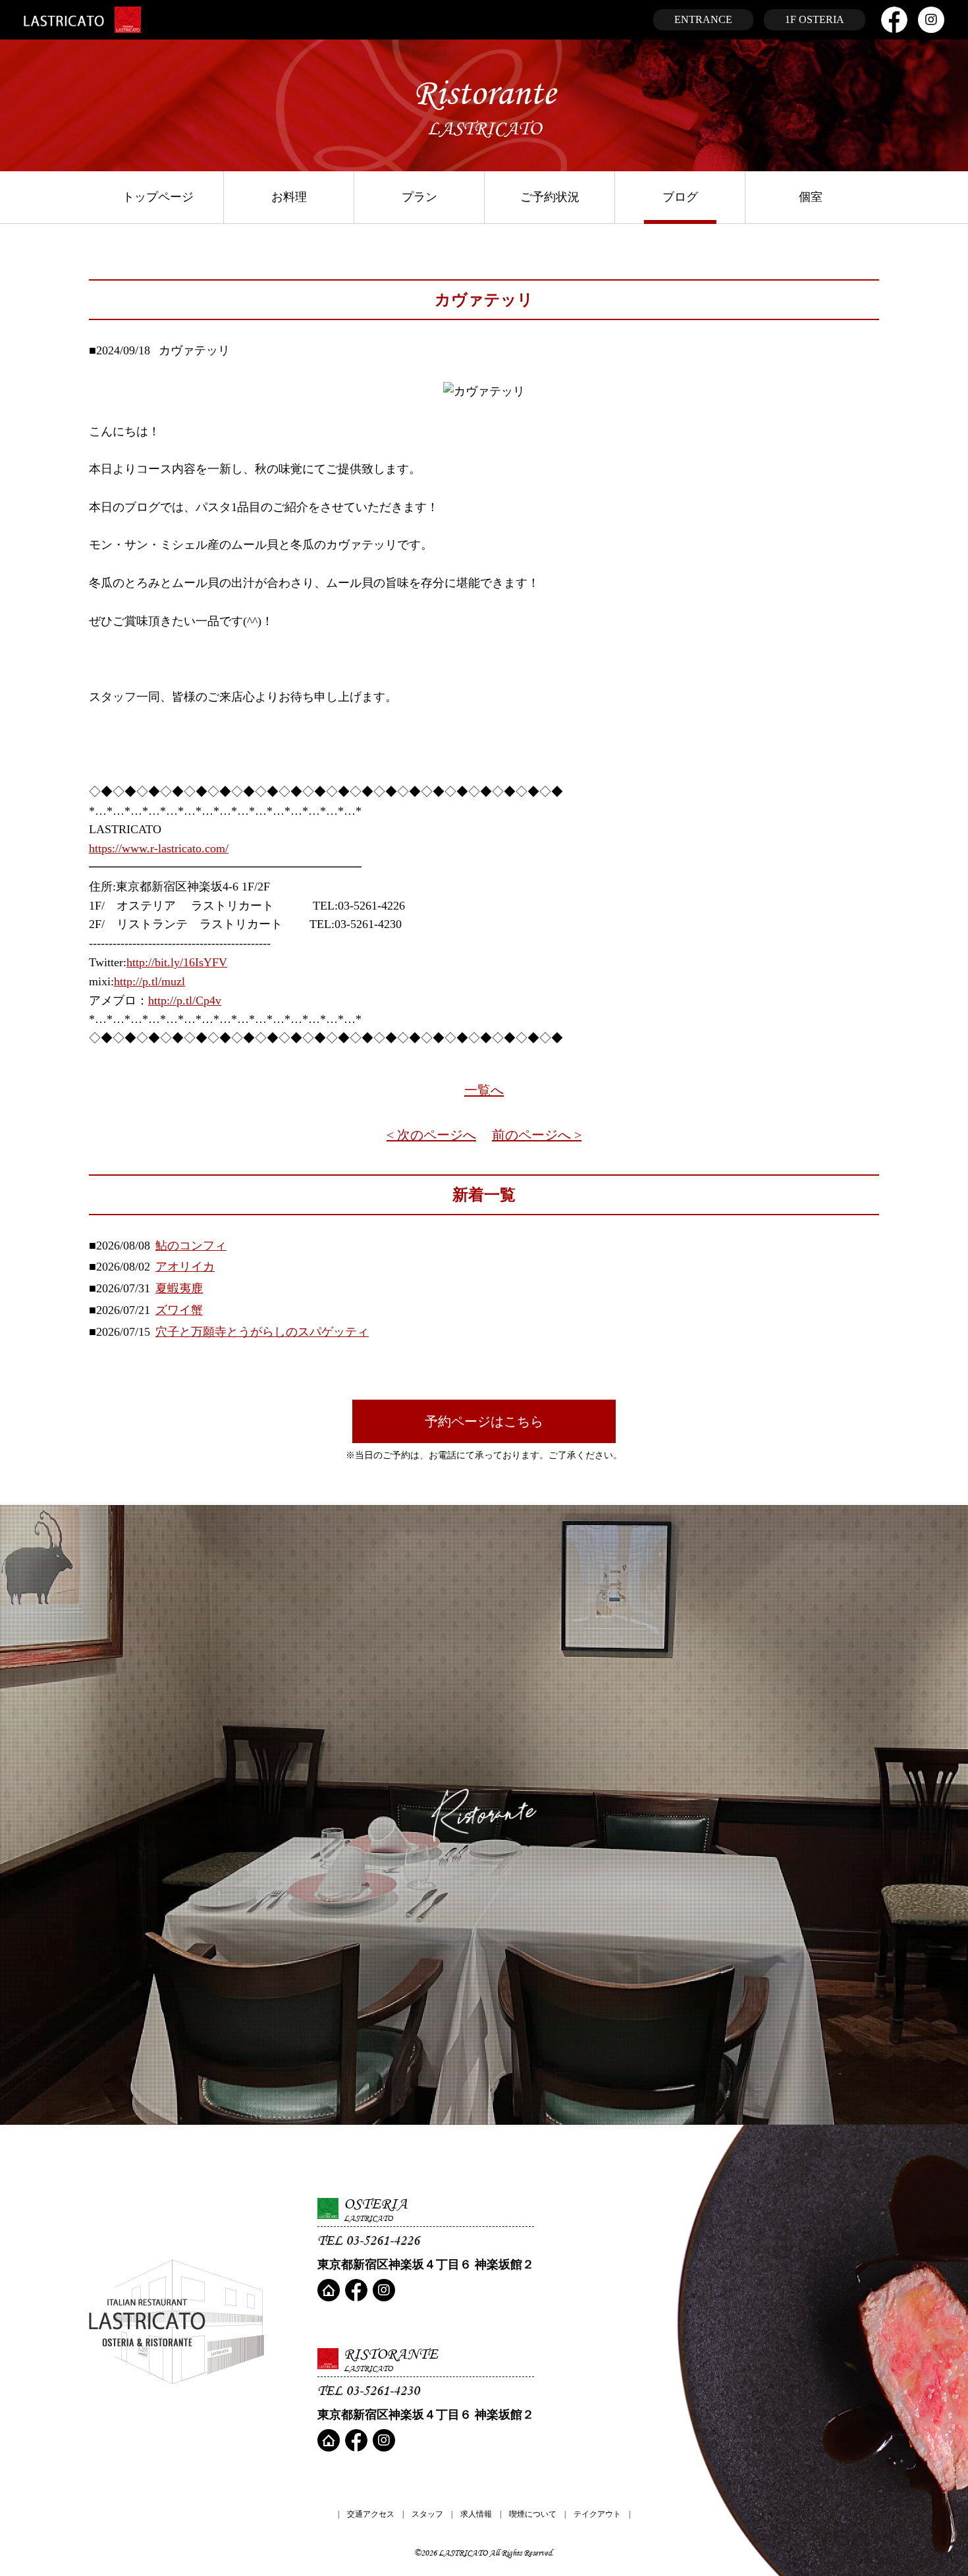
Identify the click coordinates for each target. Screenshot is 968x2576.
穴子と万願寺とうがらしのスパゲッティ (262, 1332)
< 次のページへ (431, 1135)
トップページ (158, 197)
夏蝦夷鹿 (179, 1288)
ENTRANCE (703, 19)
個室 (811, 197)
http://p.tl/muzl (149, 981)
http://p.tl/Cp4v (185, 1000)
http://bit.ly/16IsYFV (177, 962)
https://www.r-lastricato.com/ (159, 848)
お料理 (289, 197)
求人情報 (476, 2514)
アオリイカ (185, 1267)
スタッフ (427, 2514)
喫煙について (533, 2514)
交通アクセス (371, 2514)
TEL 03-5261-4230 (368, 2390)
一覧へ (484, 1090)
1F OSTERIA (815, 19)
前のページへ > (537, 1135)
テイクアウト (597, 2514)
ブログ (680, 197)
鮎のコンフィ (191, 1246)
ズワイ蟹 (179, 1310)
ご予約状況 (550, 197)
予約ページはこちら (484, 1421)
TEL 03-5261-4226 (368, 2240)
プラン (419, 197)
